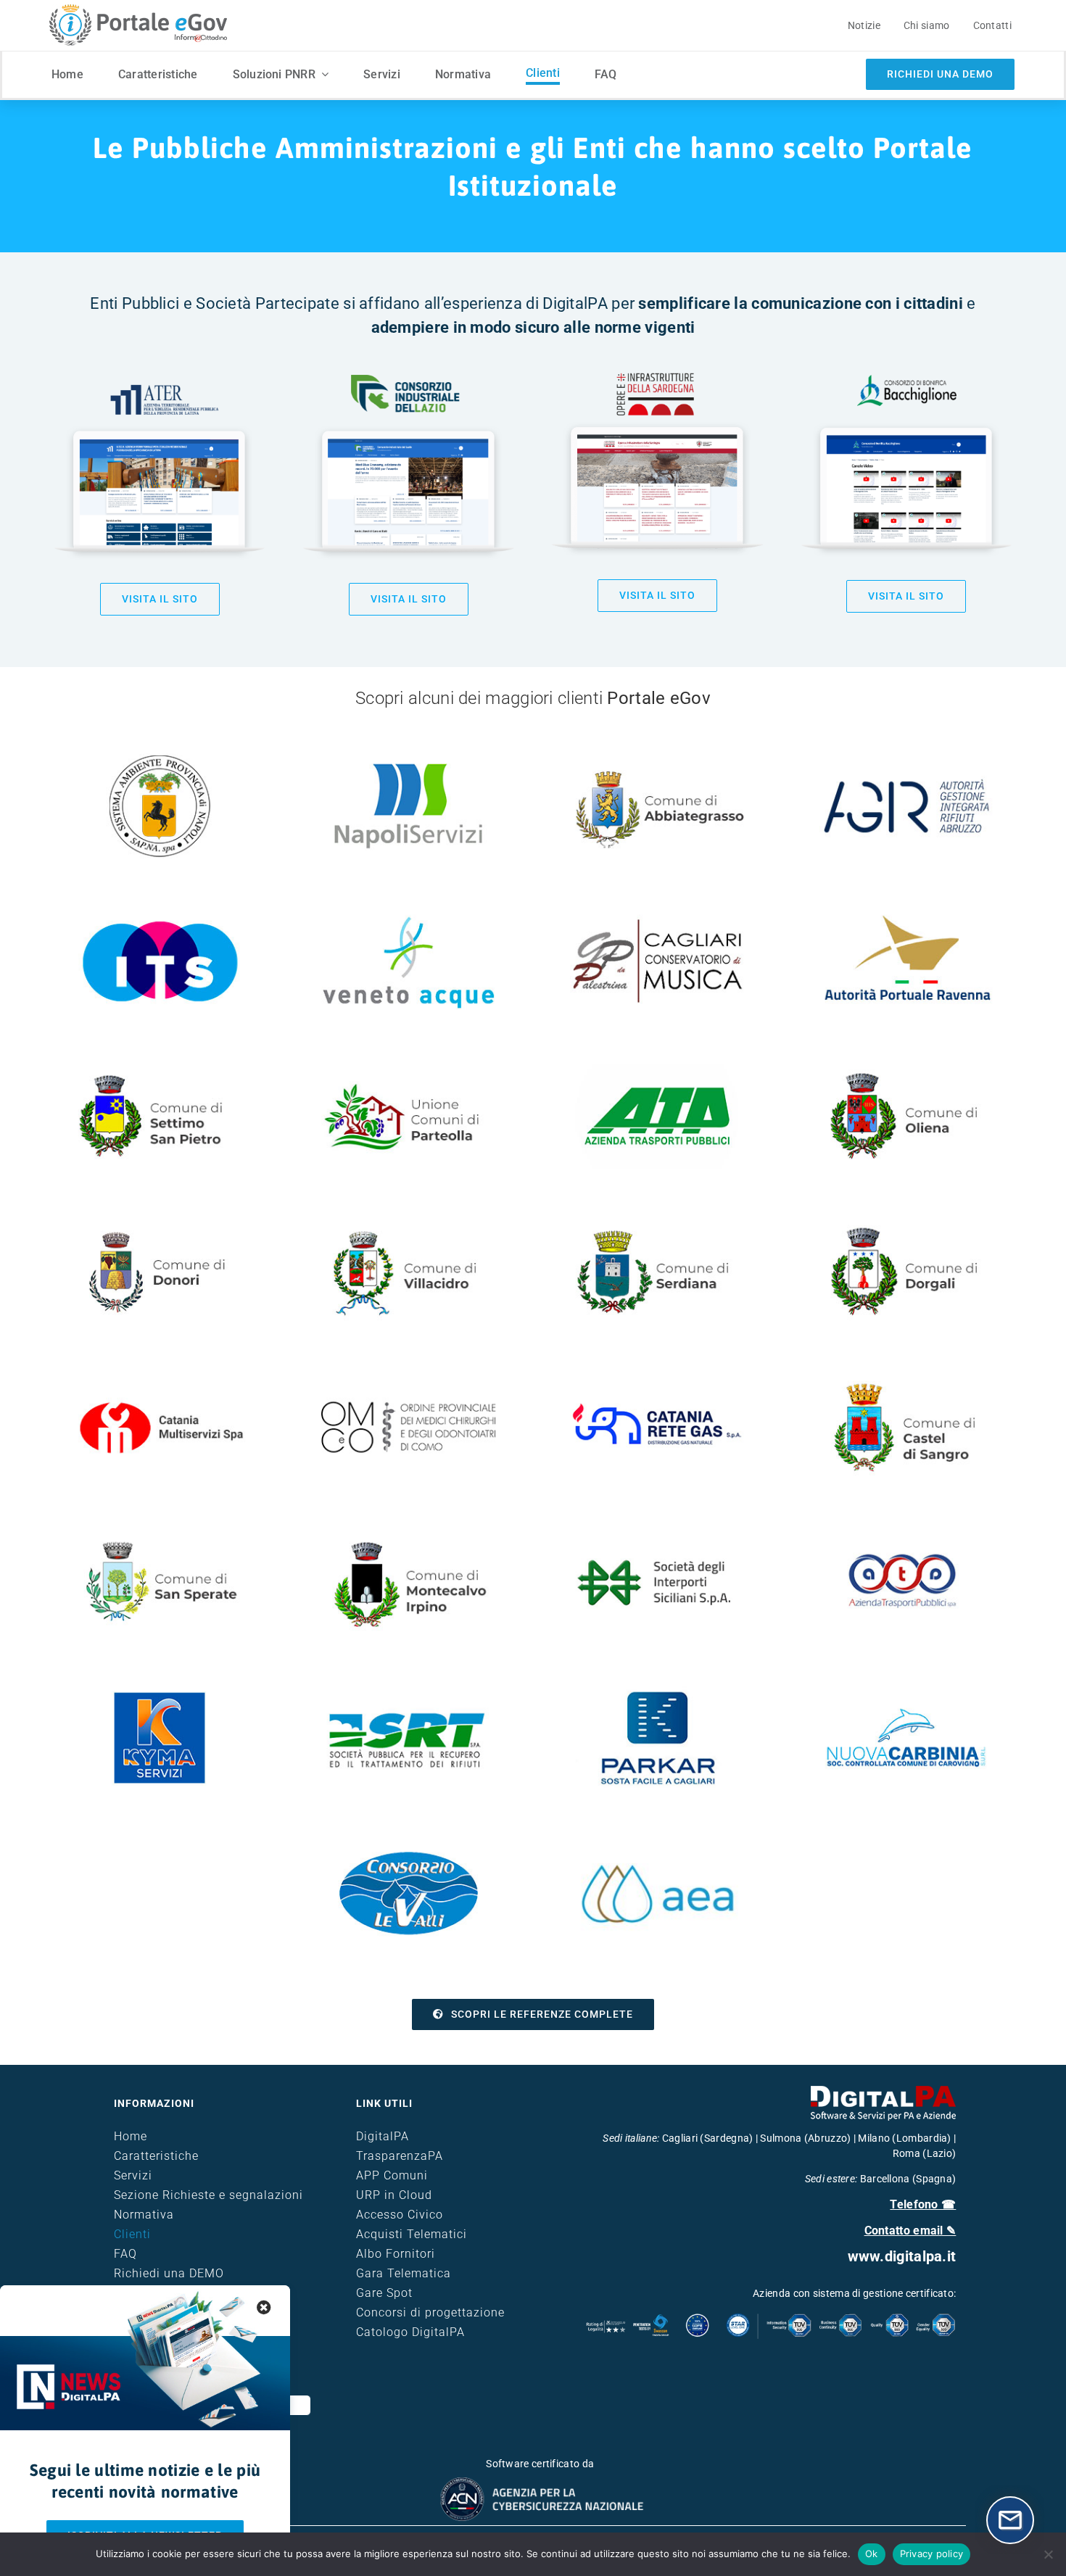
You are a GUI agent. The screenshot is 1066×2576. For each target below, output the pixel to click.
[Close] (264, 2308)
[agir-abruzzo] (907, 758)
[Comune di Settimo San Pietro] (160, 1069)
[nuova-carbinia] (907, 1691)
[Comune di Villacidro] (409, 1225)
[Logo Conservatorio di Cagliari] (657, 914)
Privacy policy (932, 2554)
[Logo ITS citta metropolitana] (160, 914)
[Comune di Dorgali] (907, 1225)
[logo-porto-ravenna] (907, 914)
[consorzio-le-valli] (409, 1846)
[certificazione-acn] (540, 2482)
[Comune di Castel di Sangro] (907, 1380)
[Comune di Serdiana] (657, 1225)
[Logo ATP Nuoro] (657, 1069)
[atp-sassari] (907, 1536)
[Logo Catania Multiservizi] (160, 1380)
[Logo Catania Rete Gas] (657, 1380)
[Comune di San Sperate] (160, 1536)
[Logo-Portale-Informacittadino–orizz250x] (136, 9)
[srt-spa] (409, 1691)
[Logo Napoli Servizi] (408, 763)
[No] (1048, 2554)
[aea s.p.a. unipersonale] (657, 1846)
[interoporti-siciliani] (657, 1536)
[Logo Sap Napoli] (160, 758)
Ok (872, 2554)
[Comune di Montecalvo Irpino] (409, 1536)
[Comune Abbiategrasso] (657, 758)
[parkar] (657, 1691)
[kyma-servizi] (160, 1691)
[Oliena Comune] (907, 1069)
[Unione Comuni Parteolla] (409, 1069)
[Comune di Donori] (160, 1225)
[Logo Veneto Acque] (409, 914)
